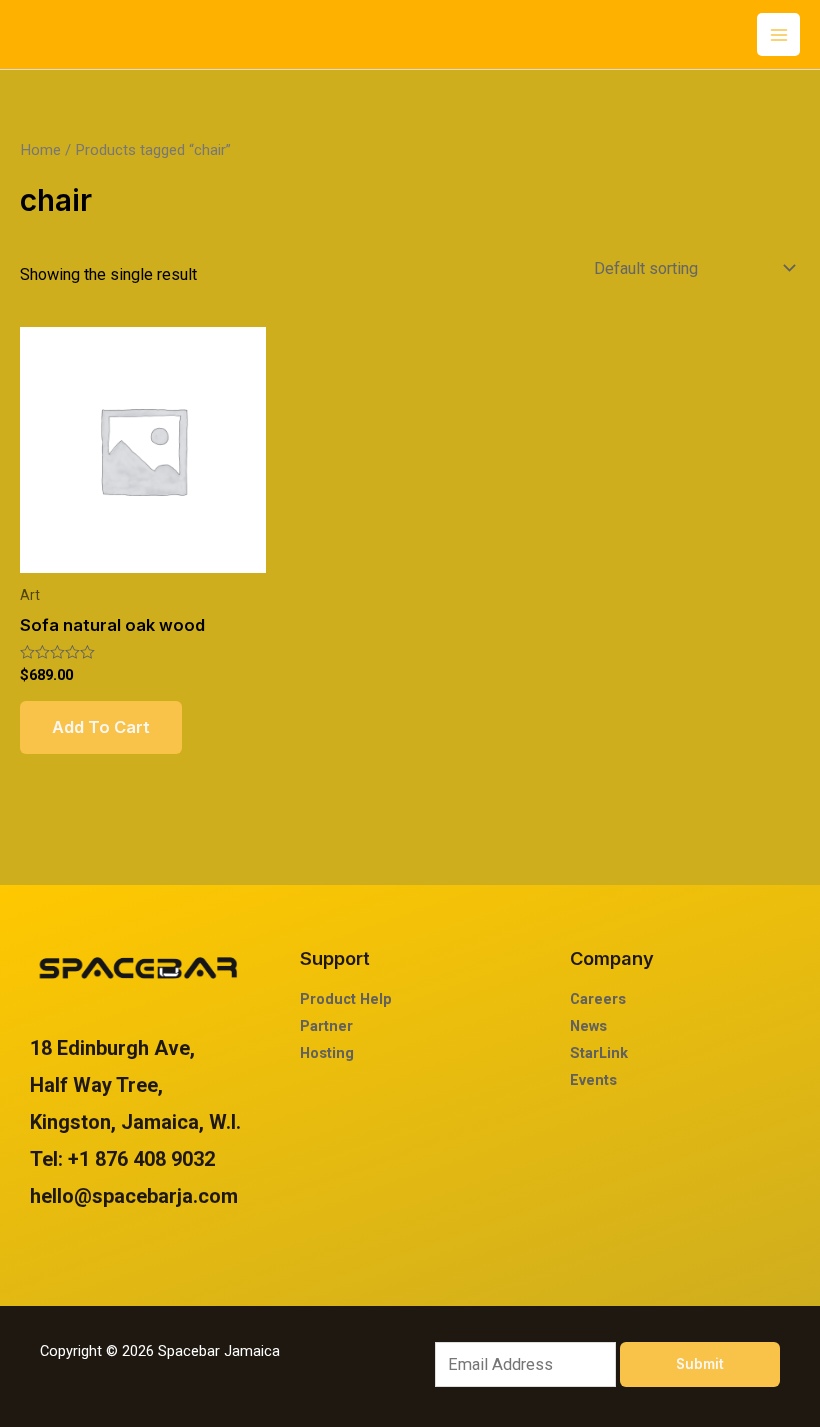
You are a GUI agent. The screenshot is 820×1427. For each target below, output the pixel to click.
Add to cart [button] (101, 727)
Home (40, 150)
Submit (700, 1364)
